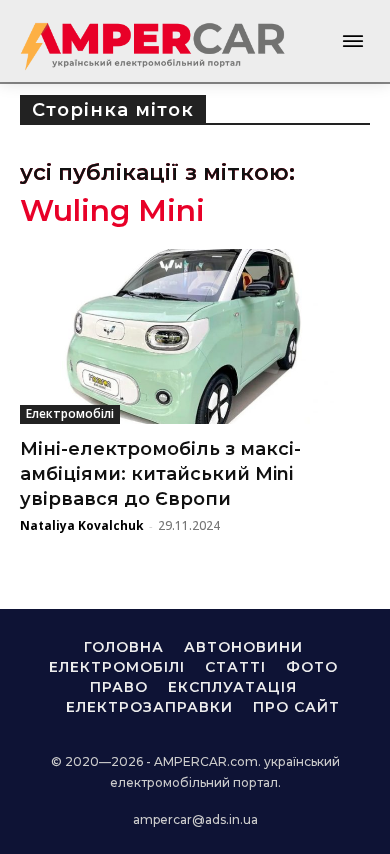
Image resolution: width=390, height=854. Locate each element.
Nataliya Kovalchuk (82, 525)
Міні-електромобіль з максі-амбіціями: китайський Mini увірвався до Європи (160, 474)
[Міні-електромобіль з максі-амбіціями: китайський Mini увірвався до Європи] (195, 336)
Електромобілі (70, 413)
